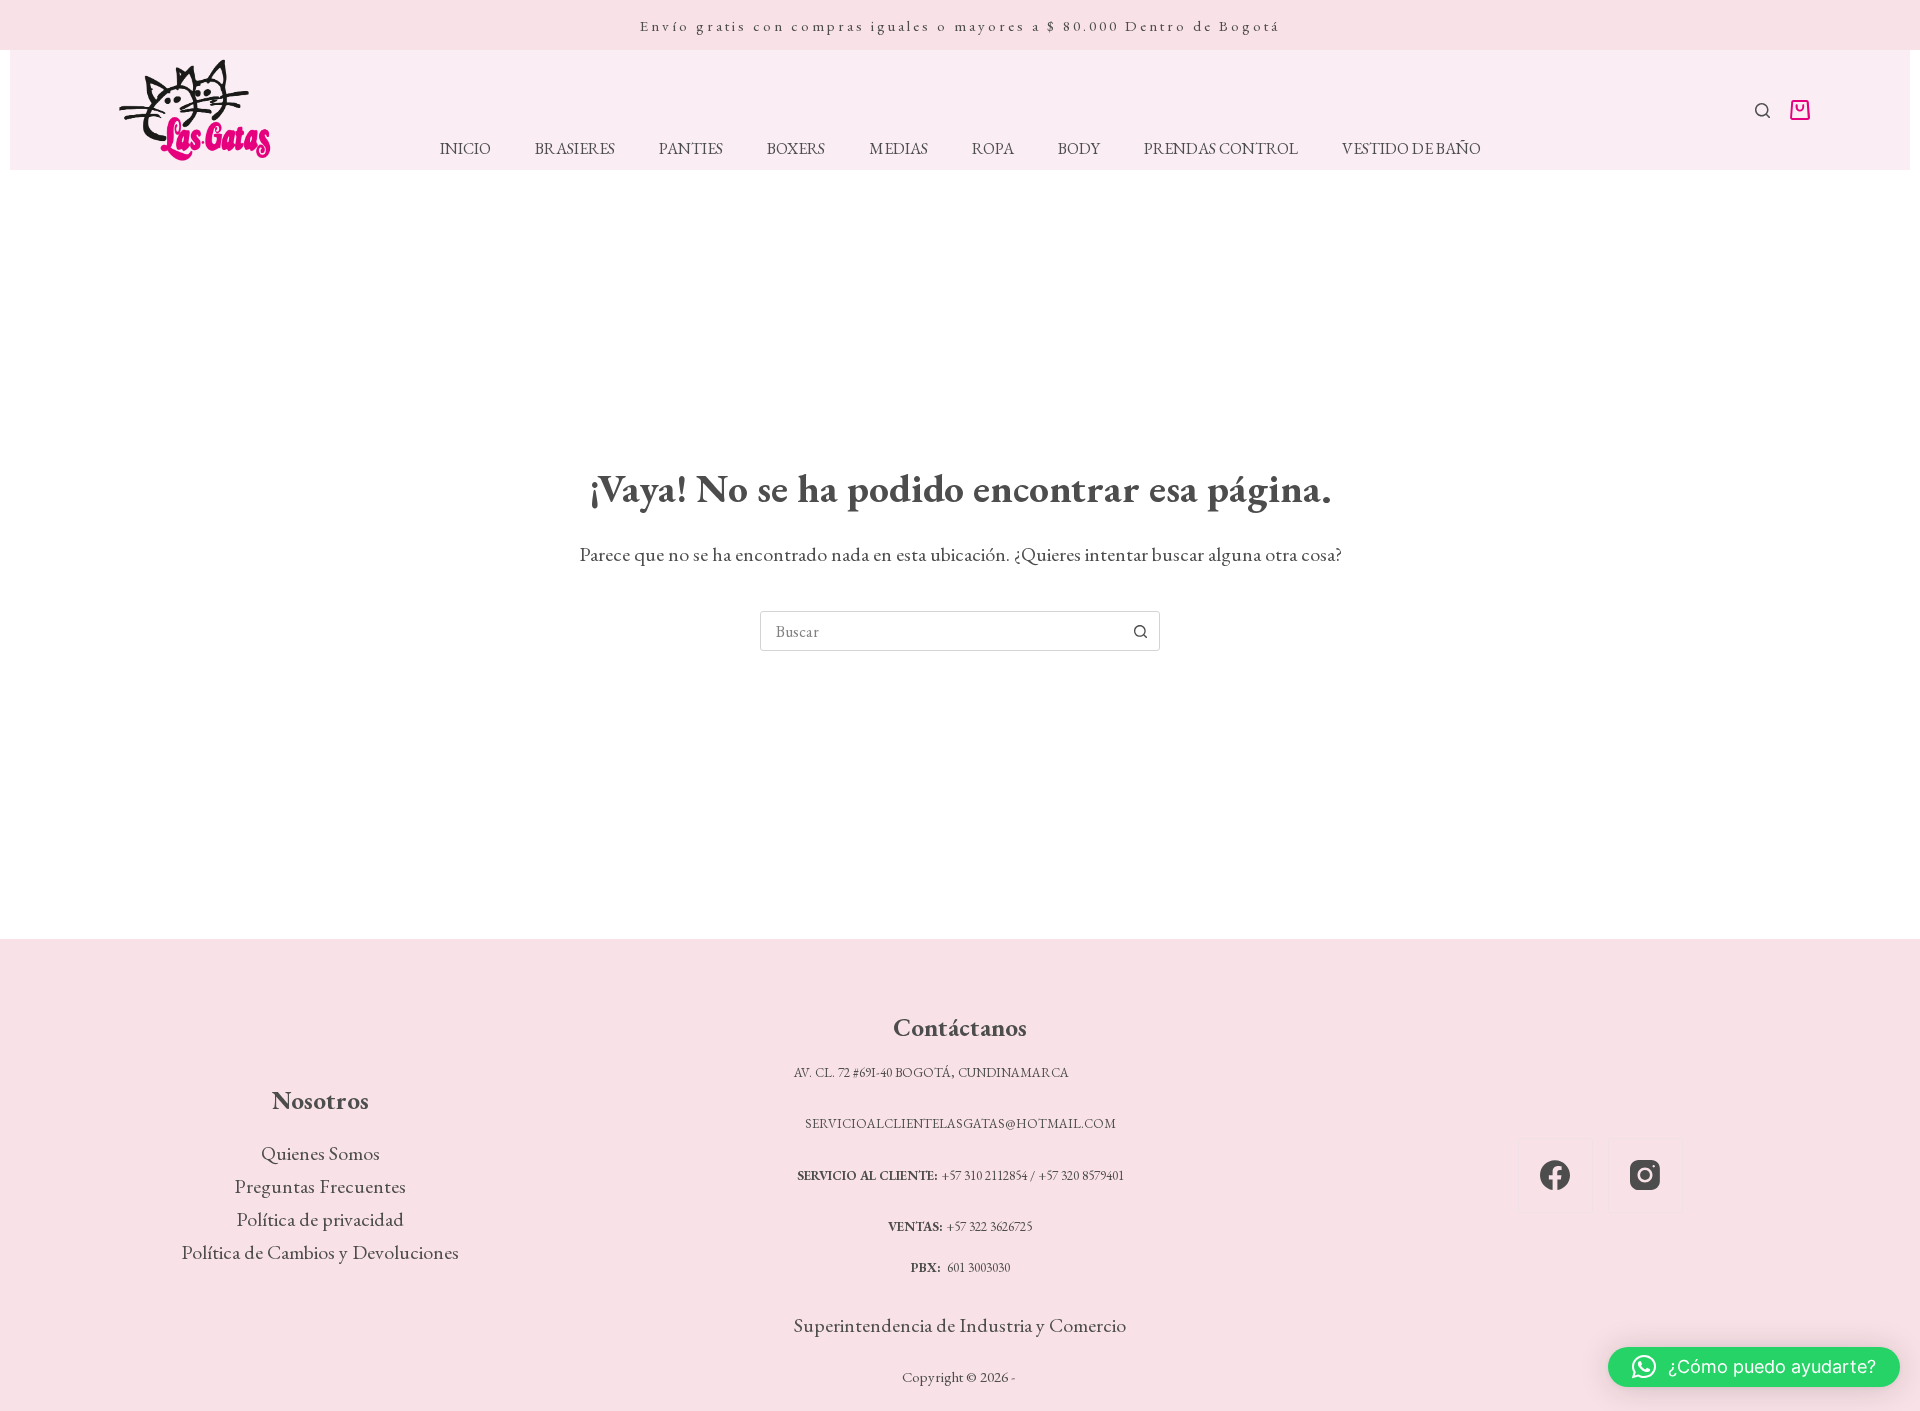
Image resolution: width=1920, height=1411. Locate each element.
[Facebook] (1555, 1175)
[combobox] (941, 631)
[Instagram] (1645, 1175)
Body (1079, 149)
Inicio (465, 149)
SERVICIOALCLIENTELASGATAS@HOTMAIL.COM (960, 1123)
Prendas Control (1221, 149)
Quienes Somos (320, 1153)
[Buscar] (1762, 110)
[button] (1754, 1367)
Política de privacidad (320, 1219)
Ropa (993, 149)
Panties (691, 149)
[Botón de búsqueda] (1140, 631)
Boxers (796, 149)
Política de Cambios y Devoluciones (320, 1252)
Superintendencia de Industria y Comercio (960, 1325)
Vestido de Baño (1411, 149)
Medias (898, 149)
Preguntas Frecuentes (320, 1186)
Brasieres (575, 149)
